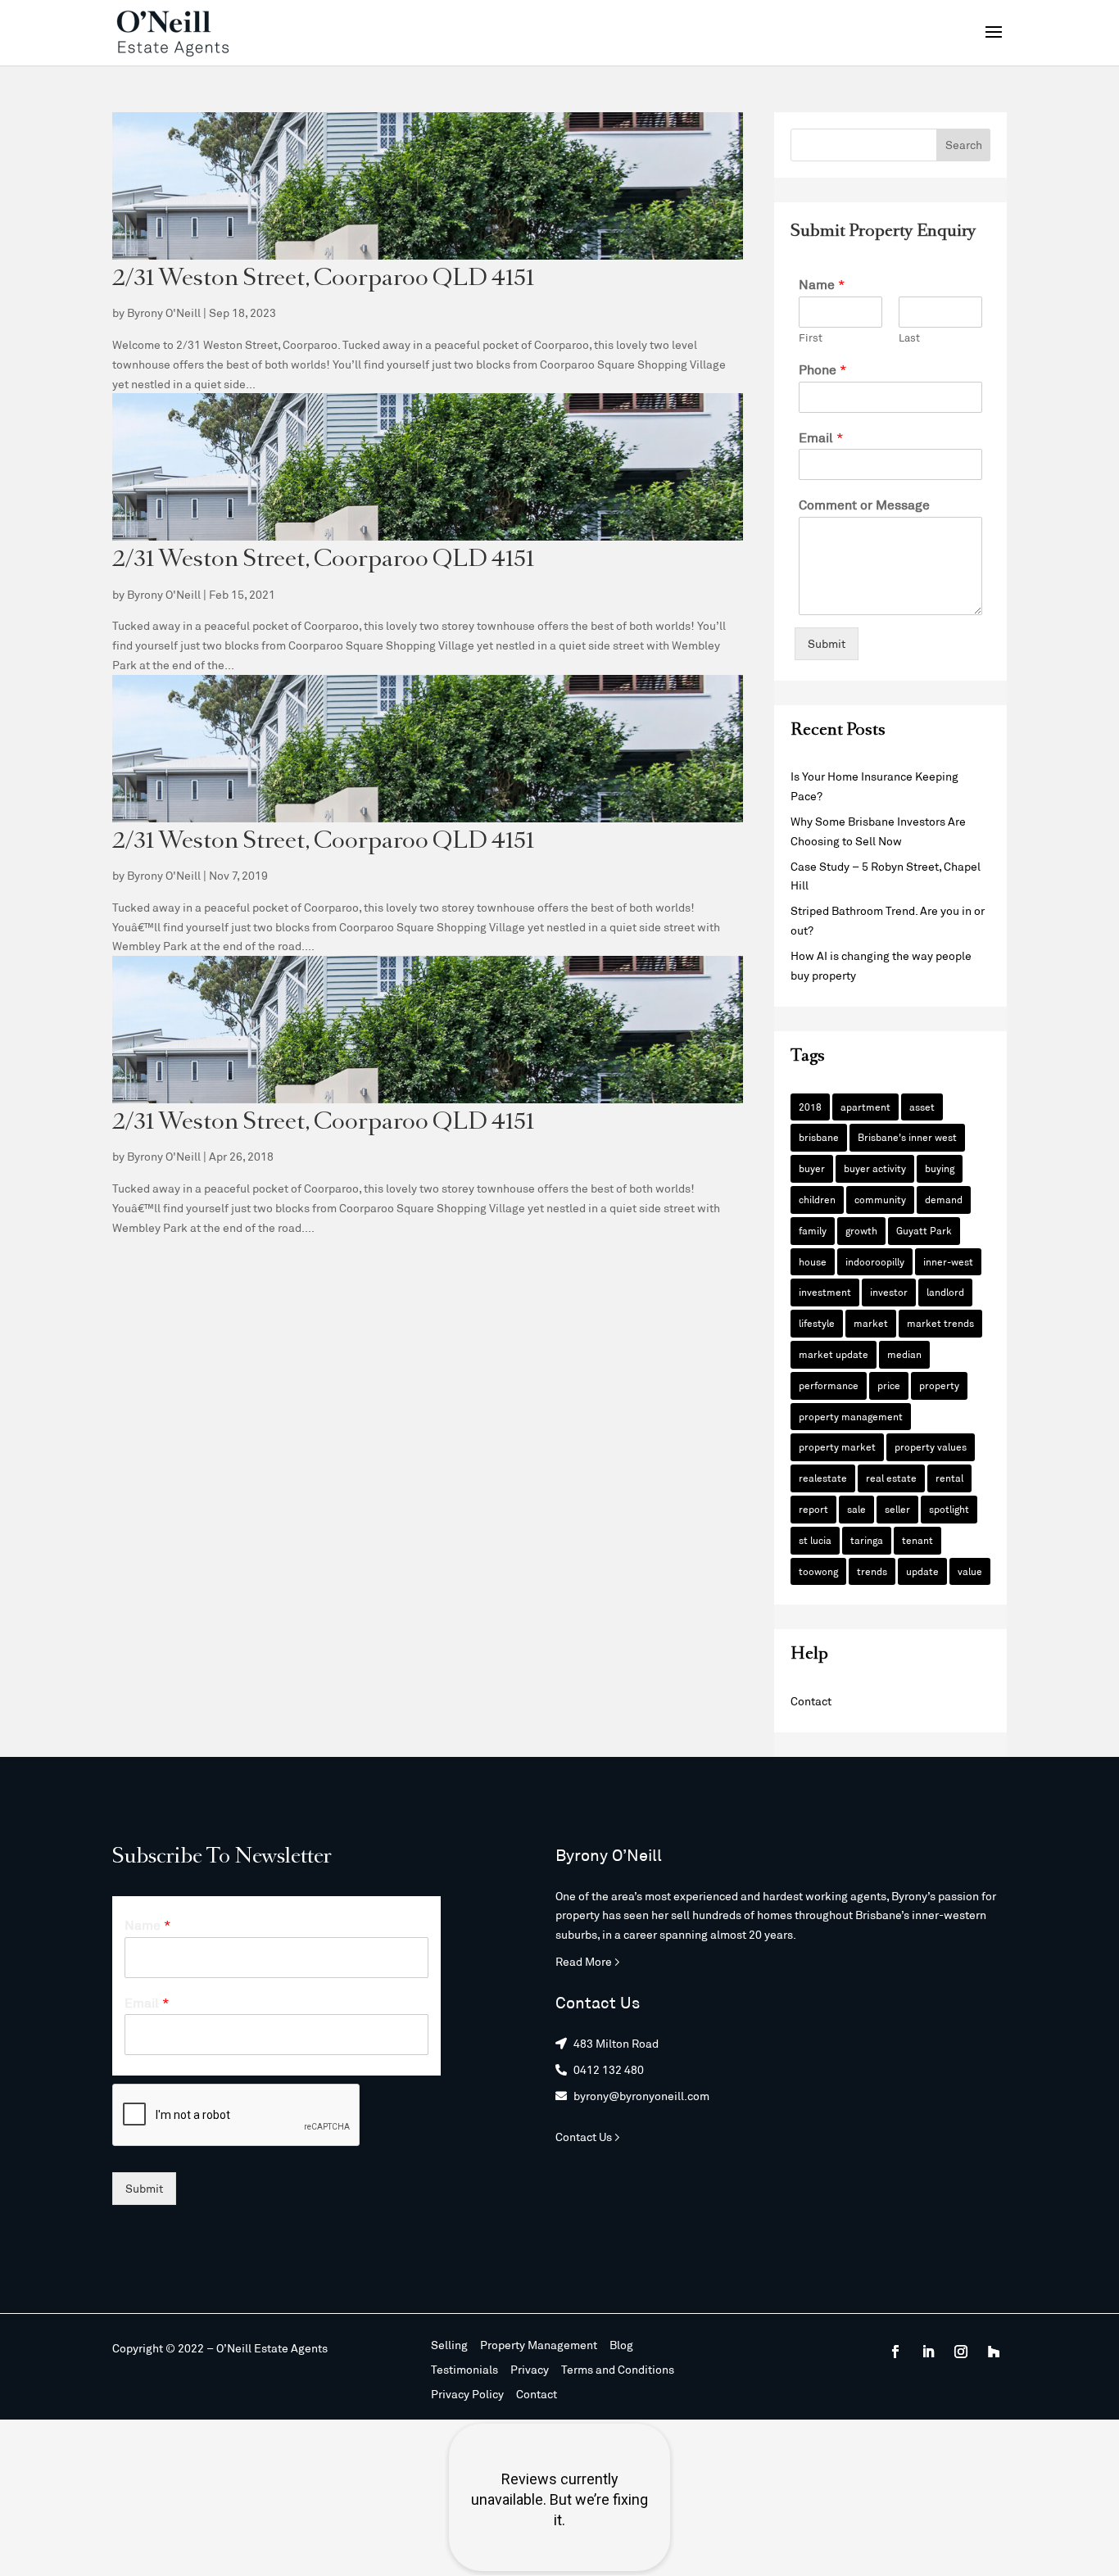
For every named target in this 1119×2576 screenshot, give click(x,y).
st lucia (815, 1540)
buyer (812, 1168)
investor (889, 1292)
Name (822, 284)
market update (834, 1354)
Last (909, 337)
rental (949, 1478)
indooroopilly (875, 1261)
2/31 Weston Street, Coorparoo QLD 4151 (323, 280)
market (871, 1323)
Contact (811, 1701)
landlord (945, 1292)
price (889, 1385)
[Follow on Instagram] (961, 2352)
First (811, 337)
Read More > (588, 1961)
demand (944, 1199)
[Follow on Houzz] (994, 2352)
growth (861, 1230)
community (880, 1199)
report (813, 1509)
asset (922, 1107)
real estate (891, 1478)
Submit (827, 643)
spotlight (949, 1509)
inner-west (948, 1261)
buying (940, 1168)
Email (821, 437)
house (813, 1261)
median (904, 1354)
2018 (810, 1107)
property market (837, 1446)
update (922, 1571)
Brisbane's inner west (907, 1137)
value (970, 1571)
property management (851, 1416)
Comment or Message (864, 504)
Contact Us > (588, 2137)
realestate (823, 1478)
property (939, 1385)
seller (897, 1509)
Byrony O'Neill (164, 312)
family (813, 1230)
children (817, 1199)
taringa (867, 1540)
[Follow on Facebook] (895, 2352)
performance (829, 1385)
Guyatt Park (924, 1230)
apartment (865, 1107)
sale (856, 1509)
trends (872, 1571)
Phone (823, 369)
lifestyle (817, 1323)
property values (931, 1446)
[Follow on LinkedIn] (928, 2352)
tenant (917, 1540)
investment (825, 1292)
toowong (818, 1571)
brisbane (819, 1137)
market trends (940, 1323)
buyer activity (875, 1168)
